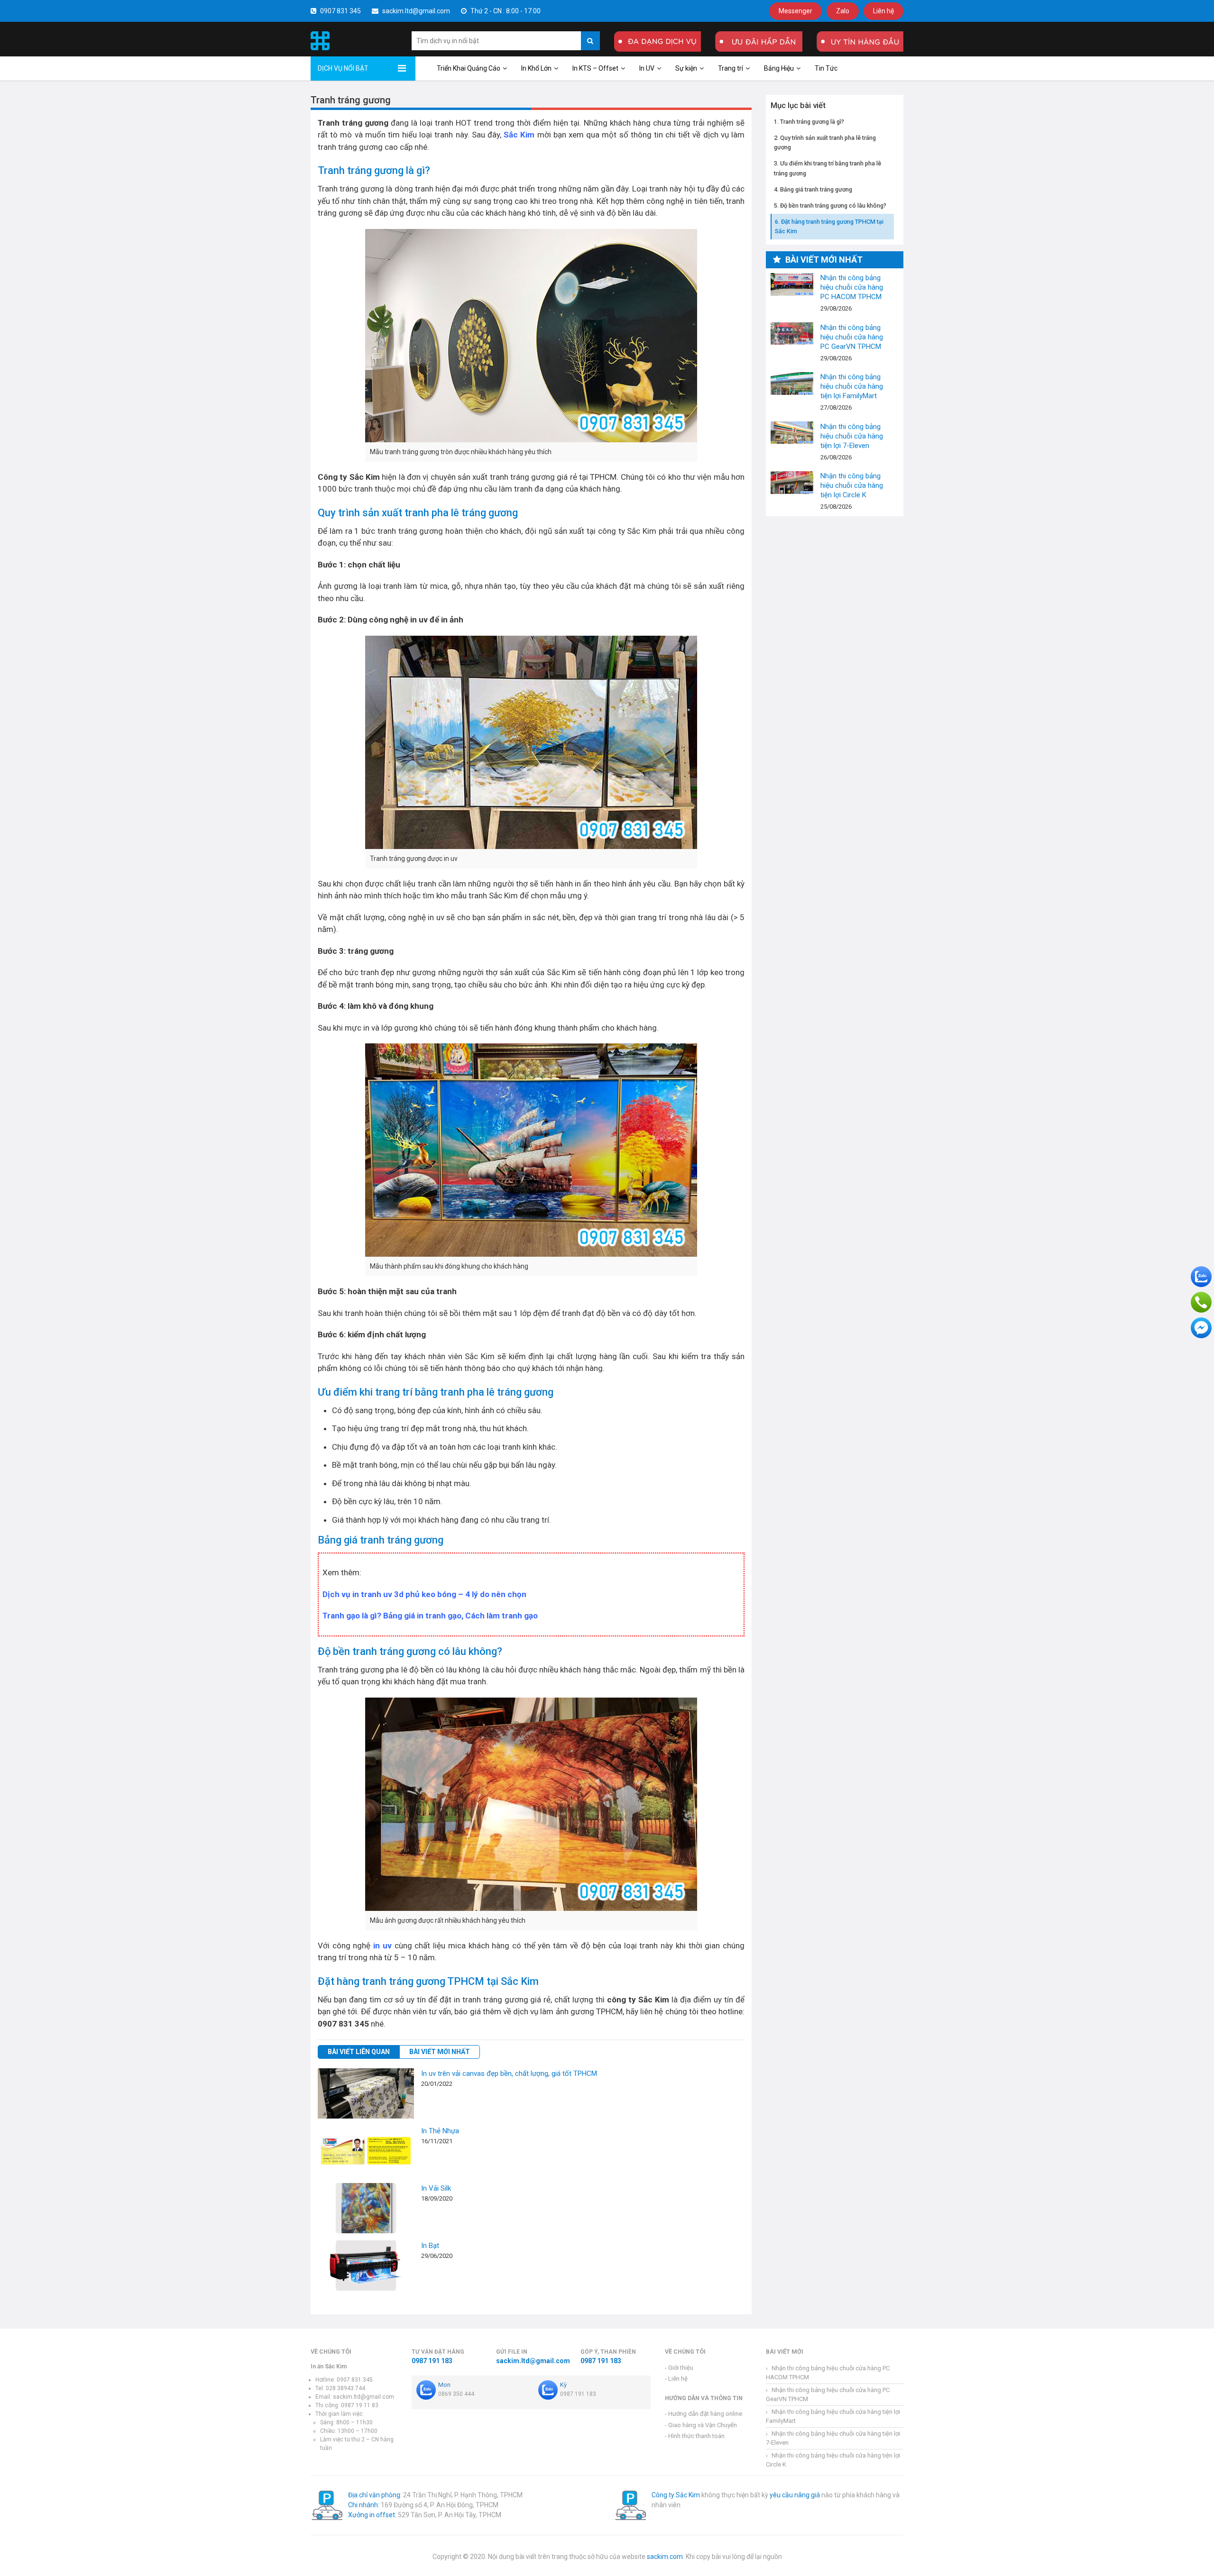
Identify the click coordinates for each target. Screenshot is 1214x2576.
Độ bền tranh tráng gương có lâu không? (833, 205)
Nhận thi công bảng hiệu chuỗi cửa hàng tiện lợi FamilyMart (792, 383)
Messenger (796, 11)
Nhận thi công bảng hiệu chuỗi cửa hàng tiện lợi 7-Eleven (792, 433)
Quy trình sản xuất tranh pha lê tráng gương (825, 142)
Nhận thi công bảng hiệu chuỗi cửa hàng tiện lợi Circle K (792, 482)
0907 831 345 (340, 11)
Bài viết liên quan (359, 2052)
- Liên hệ (676, 2379)
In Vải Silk (436, 2188)
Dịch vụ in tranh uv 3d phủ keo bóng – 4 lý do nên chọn (424, 1594)
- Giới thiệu (679, 2368)
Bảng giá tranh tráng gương (816, 189)
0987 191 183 (432, 2361)
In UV (647, 68)
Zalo (843, 11)
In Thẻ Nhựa (440, 2131)
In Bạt (430, 2246)
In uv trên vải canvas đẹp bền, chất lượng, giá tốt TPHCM (509, 2074)
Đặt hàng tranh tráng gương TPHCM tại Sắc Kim (829, 226)
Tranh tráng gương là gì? (812, 121)
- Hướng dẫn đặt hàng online (704, 2414)
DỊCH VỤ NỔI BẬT (343, 68)
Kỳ (563, 2385)
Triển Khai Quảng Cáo (469, 68)
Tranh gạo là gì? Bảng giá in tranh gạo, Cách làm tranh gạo (430, 1616)
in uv (382, 1946)
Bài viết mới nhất (440, 2052)
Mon (444, 2385)
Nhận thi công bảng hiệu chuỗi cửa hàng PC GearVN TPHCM (792, 333)
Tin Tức (826, 68)
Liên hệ (883, 11)
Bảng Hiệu (779, 68)
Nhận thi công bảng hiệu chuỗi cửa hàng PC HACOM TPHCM (792, 284)
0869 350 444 (456, 2394)
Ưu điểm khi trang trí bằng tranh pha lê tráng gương (828, 168)
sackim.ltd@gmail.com (415, 11)
